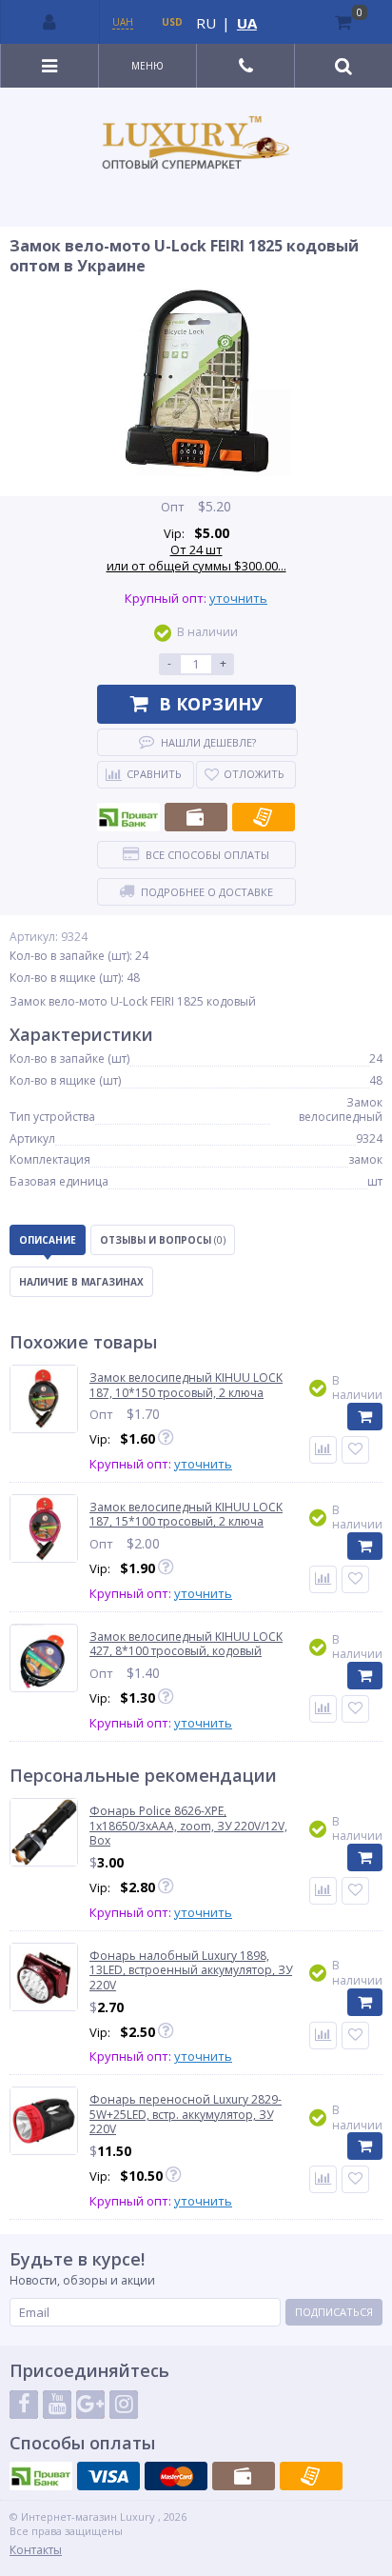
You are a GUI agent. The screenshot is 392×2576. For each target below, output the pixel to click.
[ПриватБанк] (128, 817)
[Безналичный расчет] (264, 817)
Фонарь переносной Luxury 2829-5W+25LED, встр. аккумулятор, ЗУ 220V (186, 2115)
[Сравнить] (323, 1450)
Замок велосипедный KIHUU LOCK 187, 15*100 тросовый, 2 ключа (186, 1515)
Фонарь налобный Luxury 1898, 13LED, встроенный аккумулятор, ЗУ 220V (191, 1971)
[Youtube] (57, 2405)
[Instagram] (124, 2405)
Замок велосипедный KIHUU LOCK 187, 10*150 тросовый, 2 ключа (186, 1385)
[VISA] (108, 2476)
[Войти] (50, 22)
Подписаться (334, 2312)
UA (247, 23)
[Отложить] (355, 1450)
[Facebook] (24, 2405)
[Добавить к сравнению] (323, 1891)
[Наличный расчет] (196, 817)
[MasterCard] (176, 2476)
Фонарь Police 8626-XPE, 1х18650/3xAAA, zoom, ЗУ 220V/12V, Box (188, 1826)
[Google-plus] (90, 2405)
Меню (147, 66)
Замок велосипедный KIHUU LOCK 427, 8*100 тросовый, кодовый (186, 1644)
